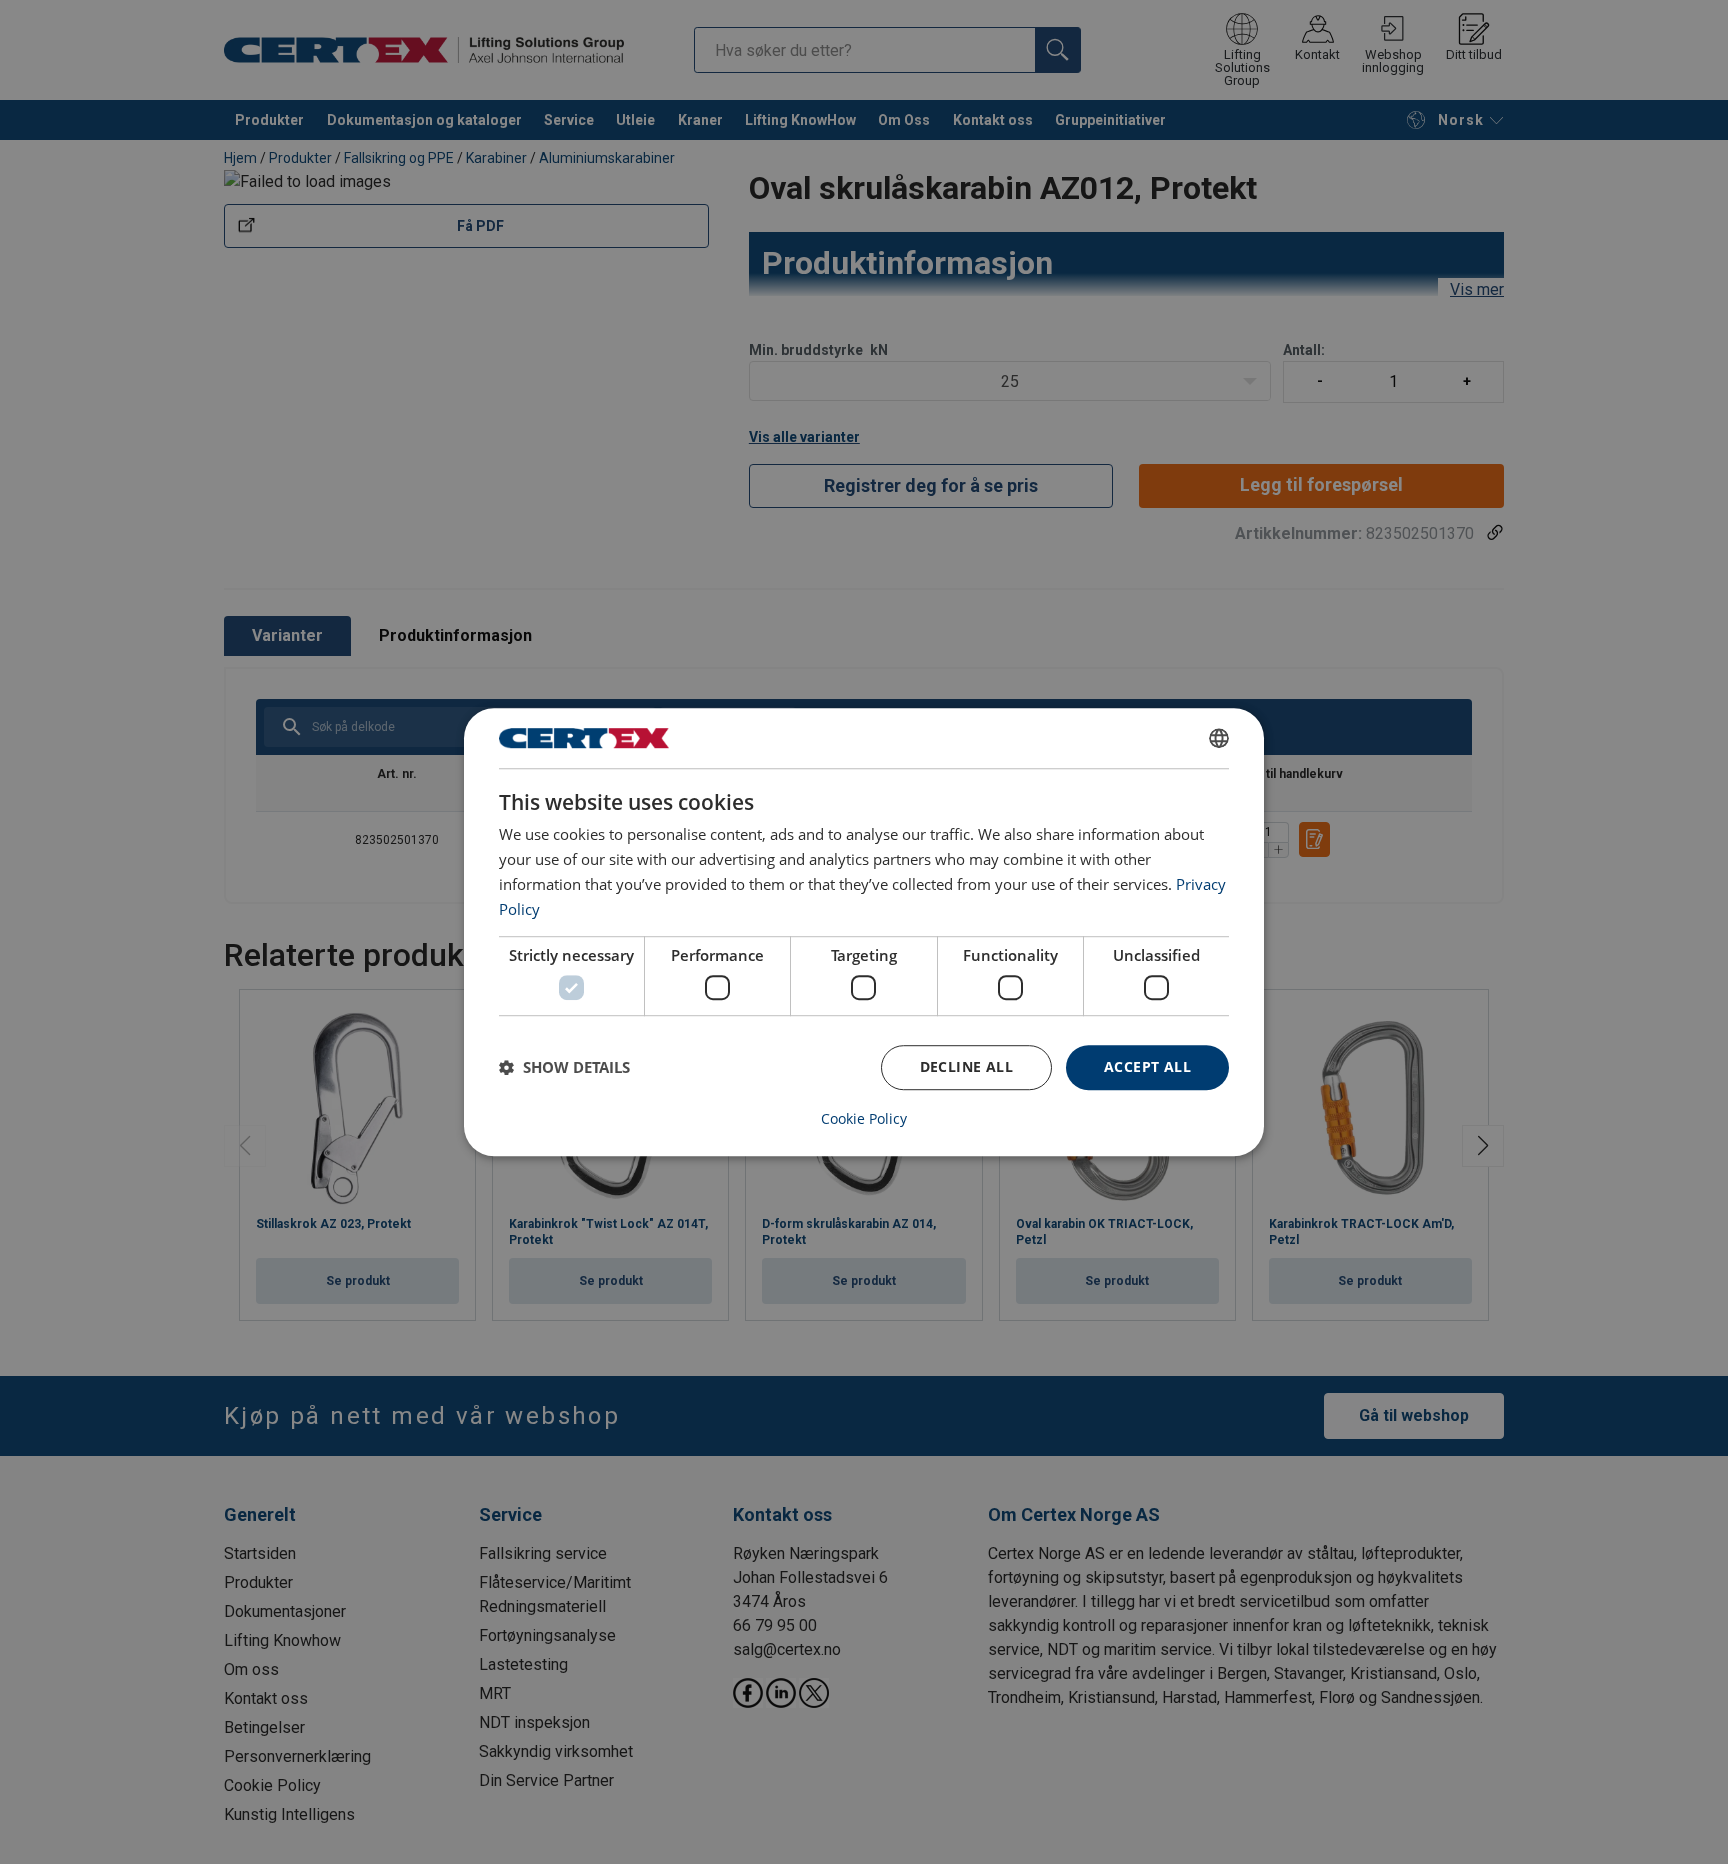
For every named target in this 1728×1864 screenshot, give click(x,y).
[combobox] (1219, 738)
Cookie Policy (864, 1119)
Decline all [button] (966, 1066)
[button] (564, 1067)
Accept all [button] (1147, 1066)
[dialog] (864, 932)
